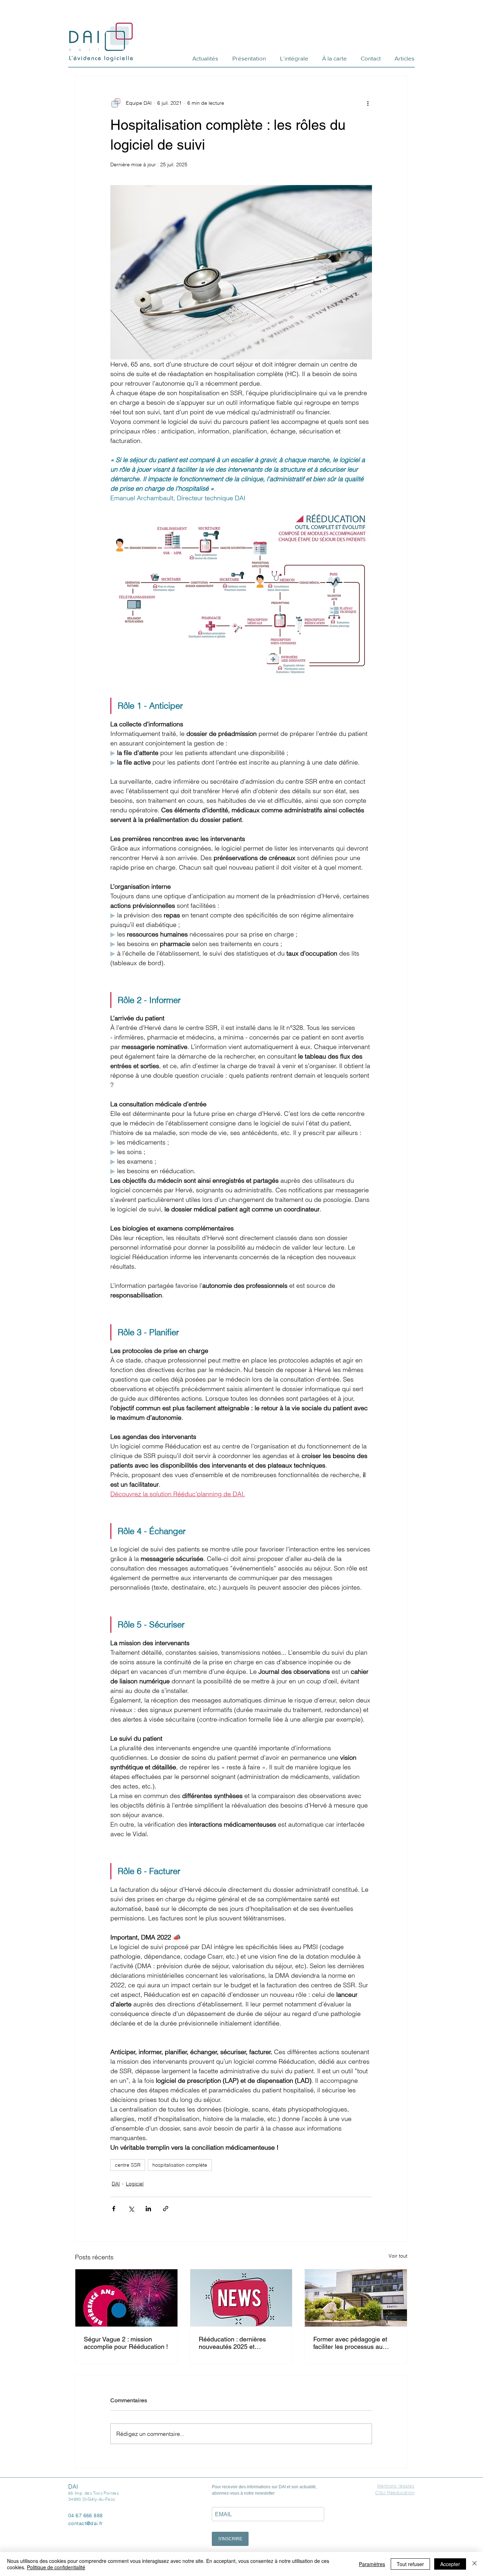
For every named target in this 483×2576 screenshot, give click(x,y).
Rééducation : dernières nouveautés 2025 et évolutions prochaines (232, 2343)
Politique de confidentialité (56, 2567)
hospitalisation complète (180, 2165)
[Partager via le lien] (166, 2209)
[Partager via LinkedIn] (148, 2209)
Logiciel (135, 2184)
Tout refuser (410, 2564)
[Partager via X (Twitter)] (131, 2209)
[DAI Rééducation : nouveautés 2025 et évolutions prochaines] (241, 2298)
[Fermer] (475, 2564)
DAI (116, 2184)
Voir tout (398, 2256)
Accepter (450, 2564)
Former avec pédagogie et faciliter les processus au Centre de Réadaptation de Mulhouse (351, 2343)
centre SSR (128, 2165)
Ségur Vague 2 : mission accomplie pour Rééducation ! (126, 2343)
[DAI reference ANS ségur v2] (126, 2298)
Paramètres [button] (372, 2564)
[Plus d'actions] (368, 103)
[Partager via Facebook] (114, 2209)
